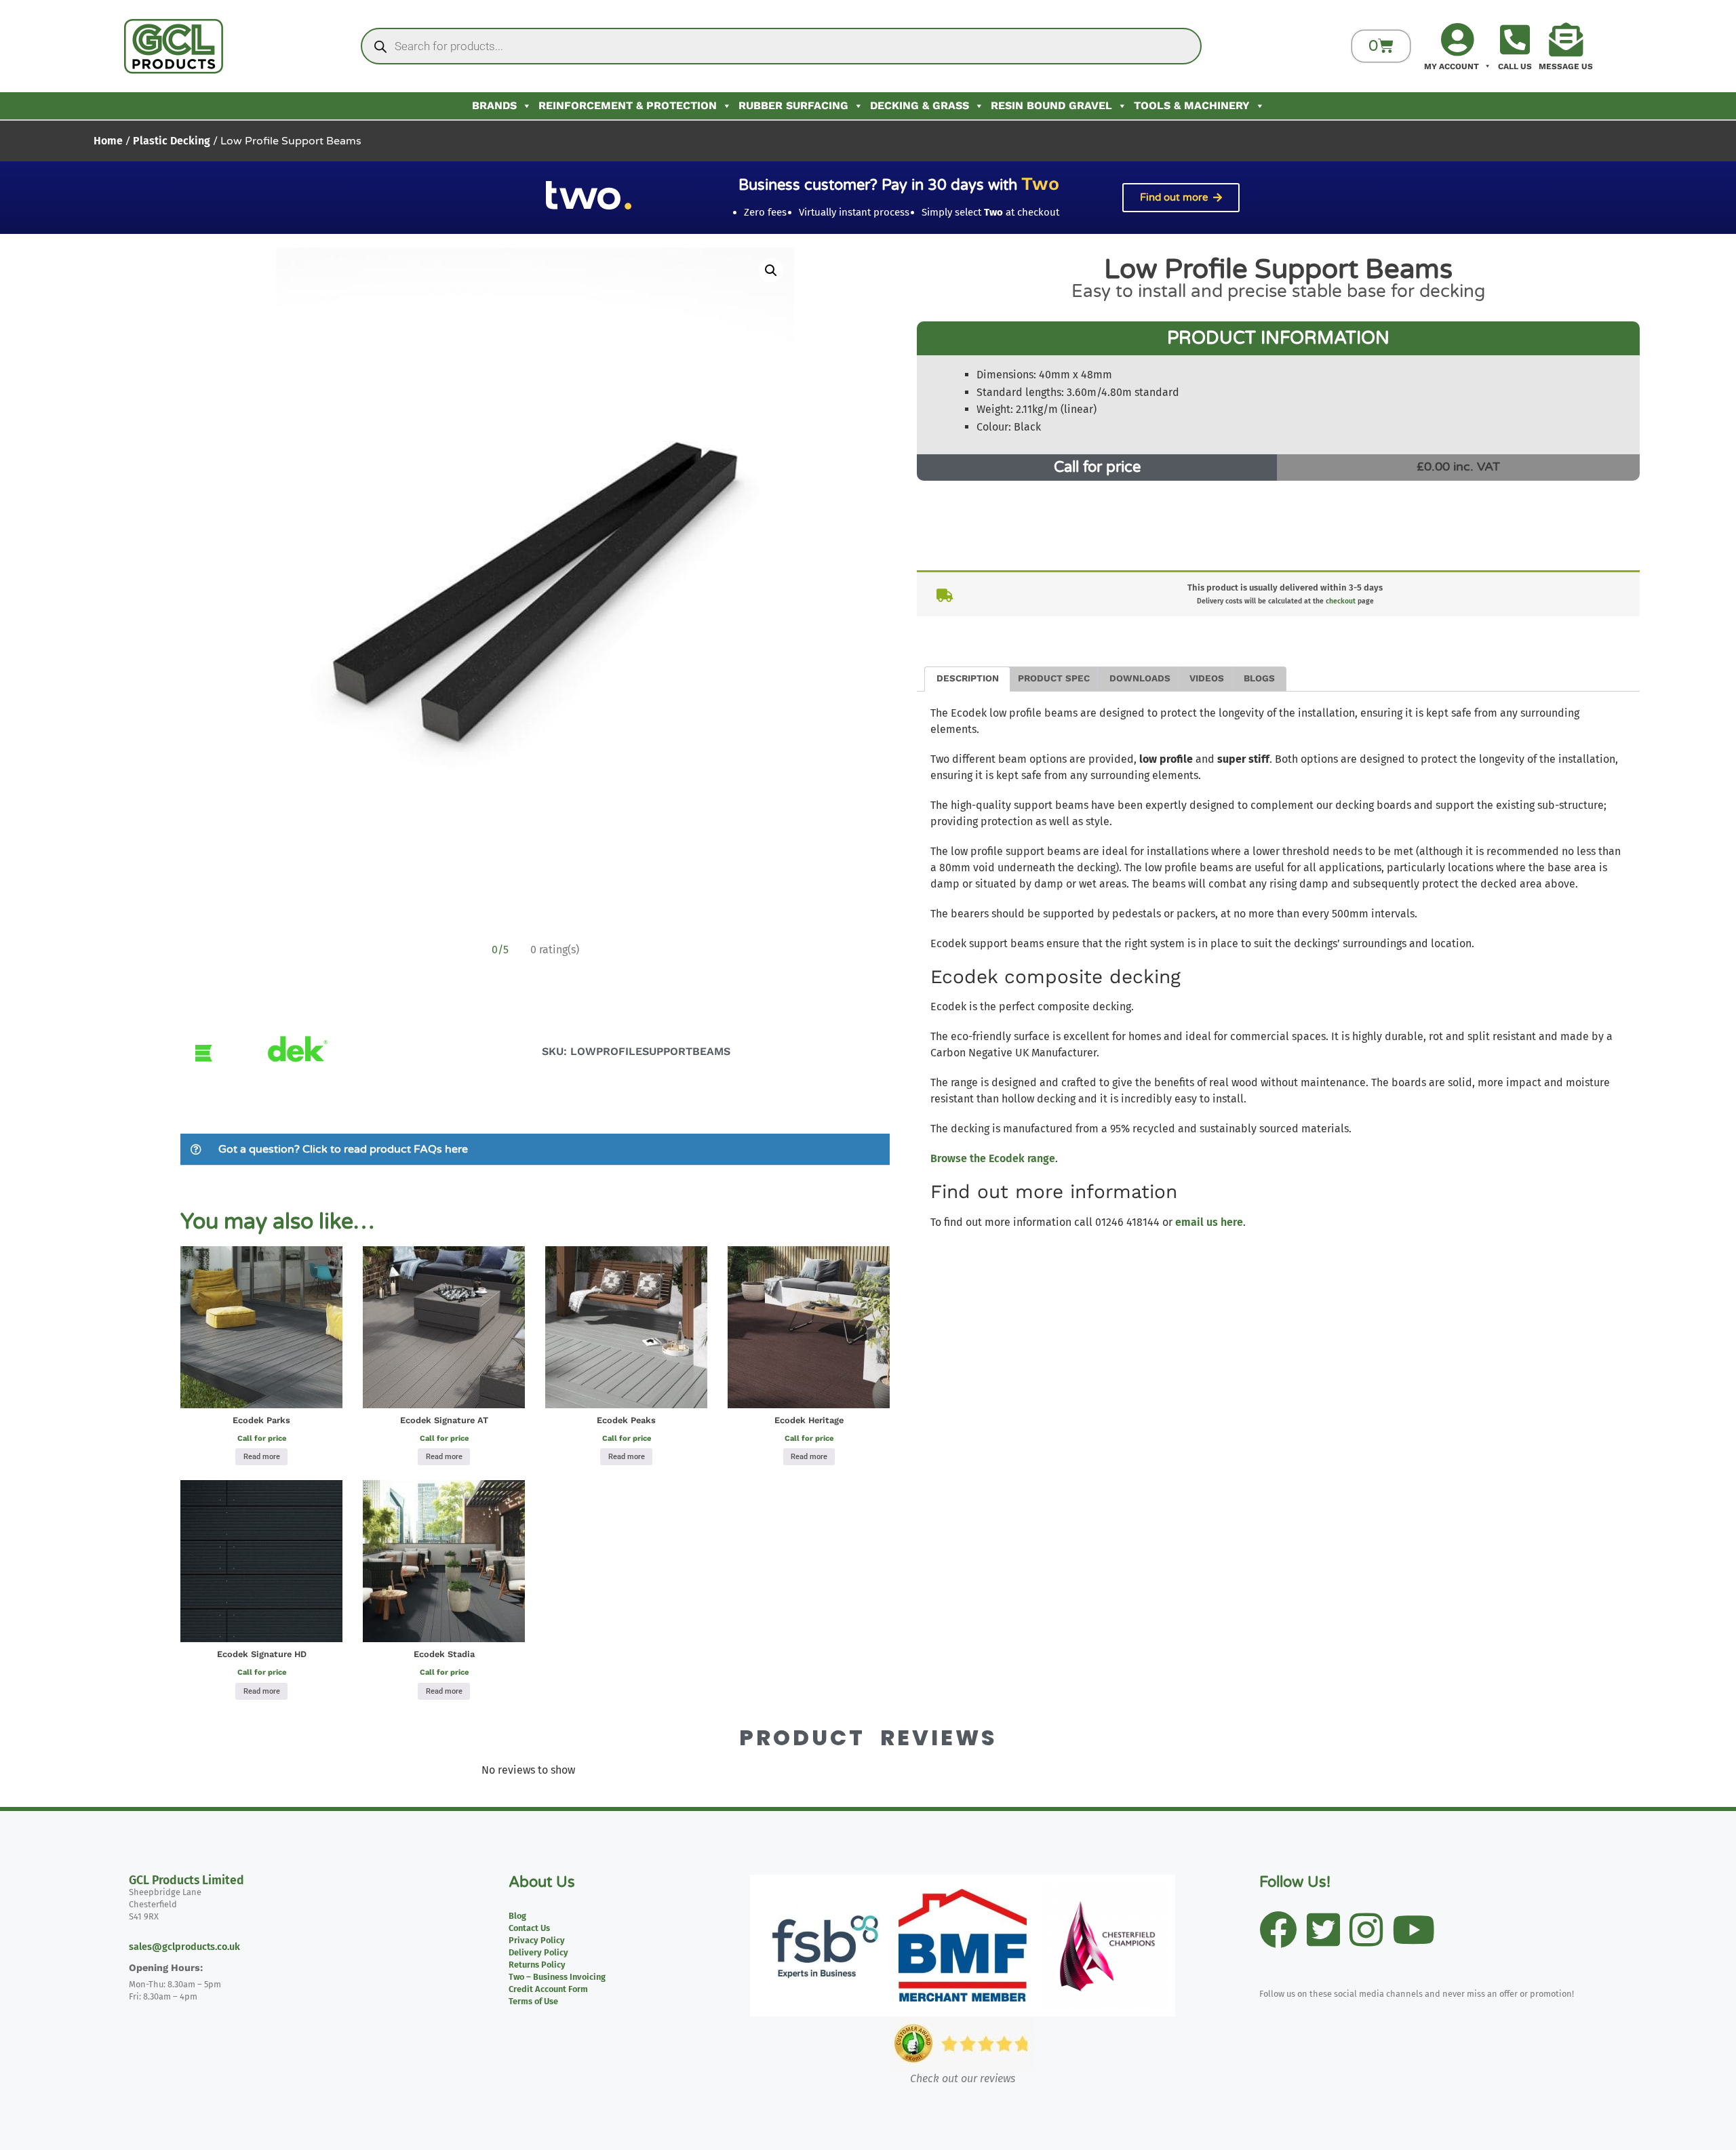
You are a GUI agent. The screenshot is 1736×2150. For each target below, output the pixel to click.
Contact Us (529, 1928)
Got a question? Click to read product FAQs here (343, 1149)
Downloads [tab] (1140, 678)
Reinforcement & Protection (628, 105)
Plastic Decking (172, 141)
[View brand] (260, 1113)
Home (108, 141)
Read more (262, 1457)
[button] (771, 271)
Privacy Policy (537, 1940)
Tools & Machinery (1192, 105)
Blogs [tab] (1259, 678)
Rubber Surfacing (793, 105)
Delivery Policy (538, 1952)
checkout (1341, 601)
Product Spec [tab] (1054, 678)
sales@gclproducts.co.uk (184, 1947)
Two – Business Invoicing (557, 1977)
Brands (494, 105)
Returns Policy (537, 1965)
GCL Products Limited (186, 1880)
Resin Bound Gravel (1051, 105)
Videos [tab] (1207, 678)
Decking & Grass (920, 105)
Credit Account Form (548, 1989)
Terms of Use (533, 2001)
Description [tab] (968, 678)
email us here (1209, 1222)
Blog (517, 1916)
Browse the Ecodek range (993, 1158)
